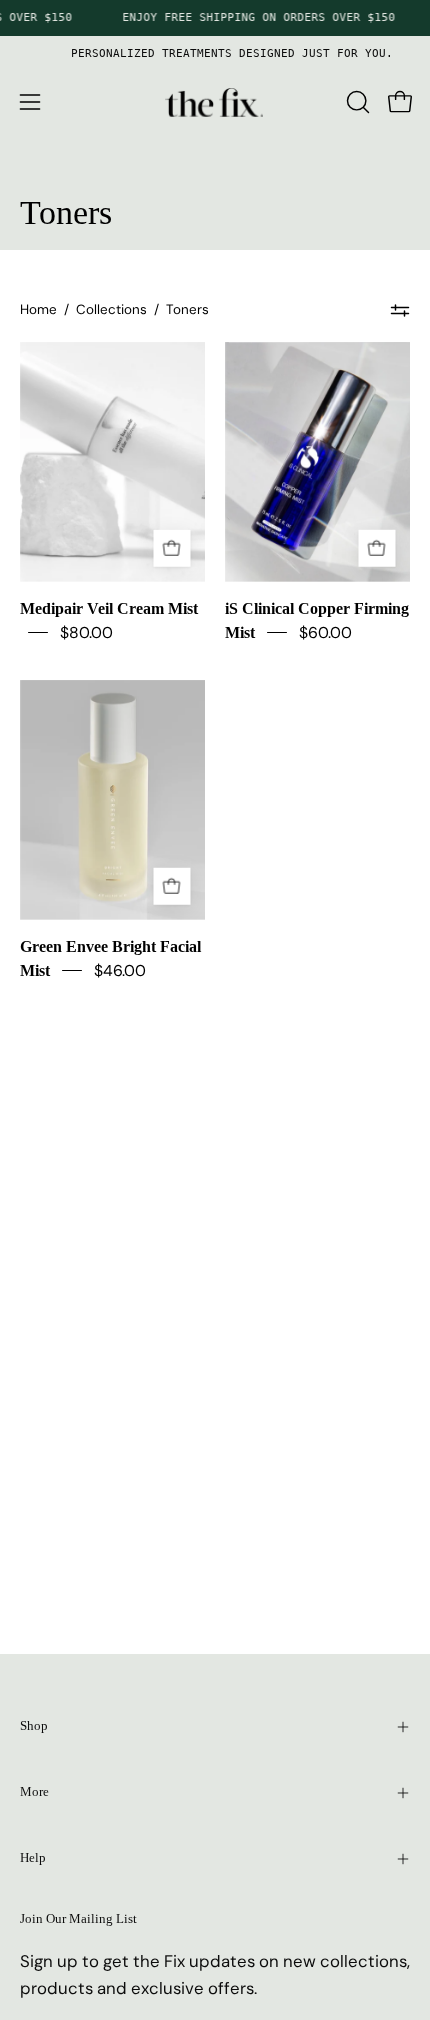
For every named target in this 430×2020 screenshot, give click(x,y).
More (34, 1792)
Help (33, 1858)
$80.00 (86, 632)
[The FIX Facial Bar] (215, 102)
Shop (34, 1726)
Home (38, 309)
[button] (356, 102)
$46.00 (120, 970)
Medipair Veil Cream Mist (109, 608)
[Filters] (400, 311)
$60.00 (325, 632)
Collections (111, 309)
